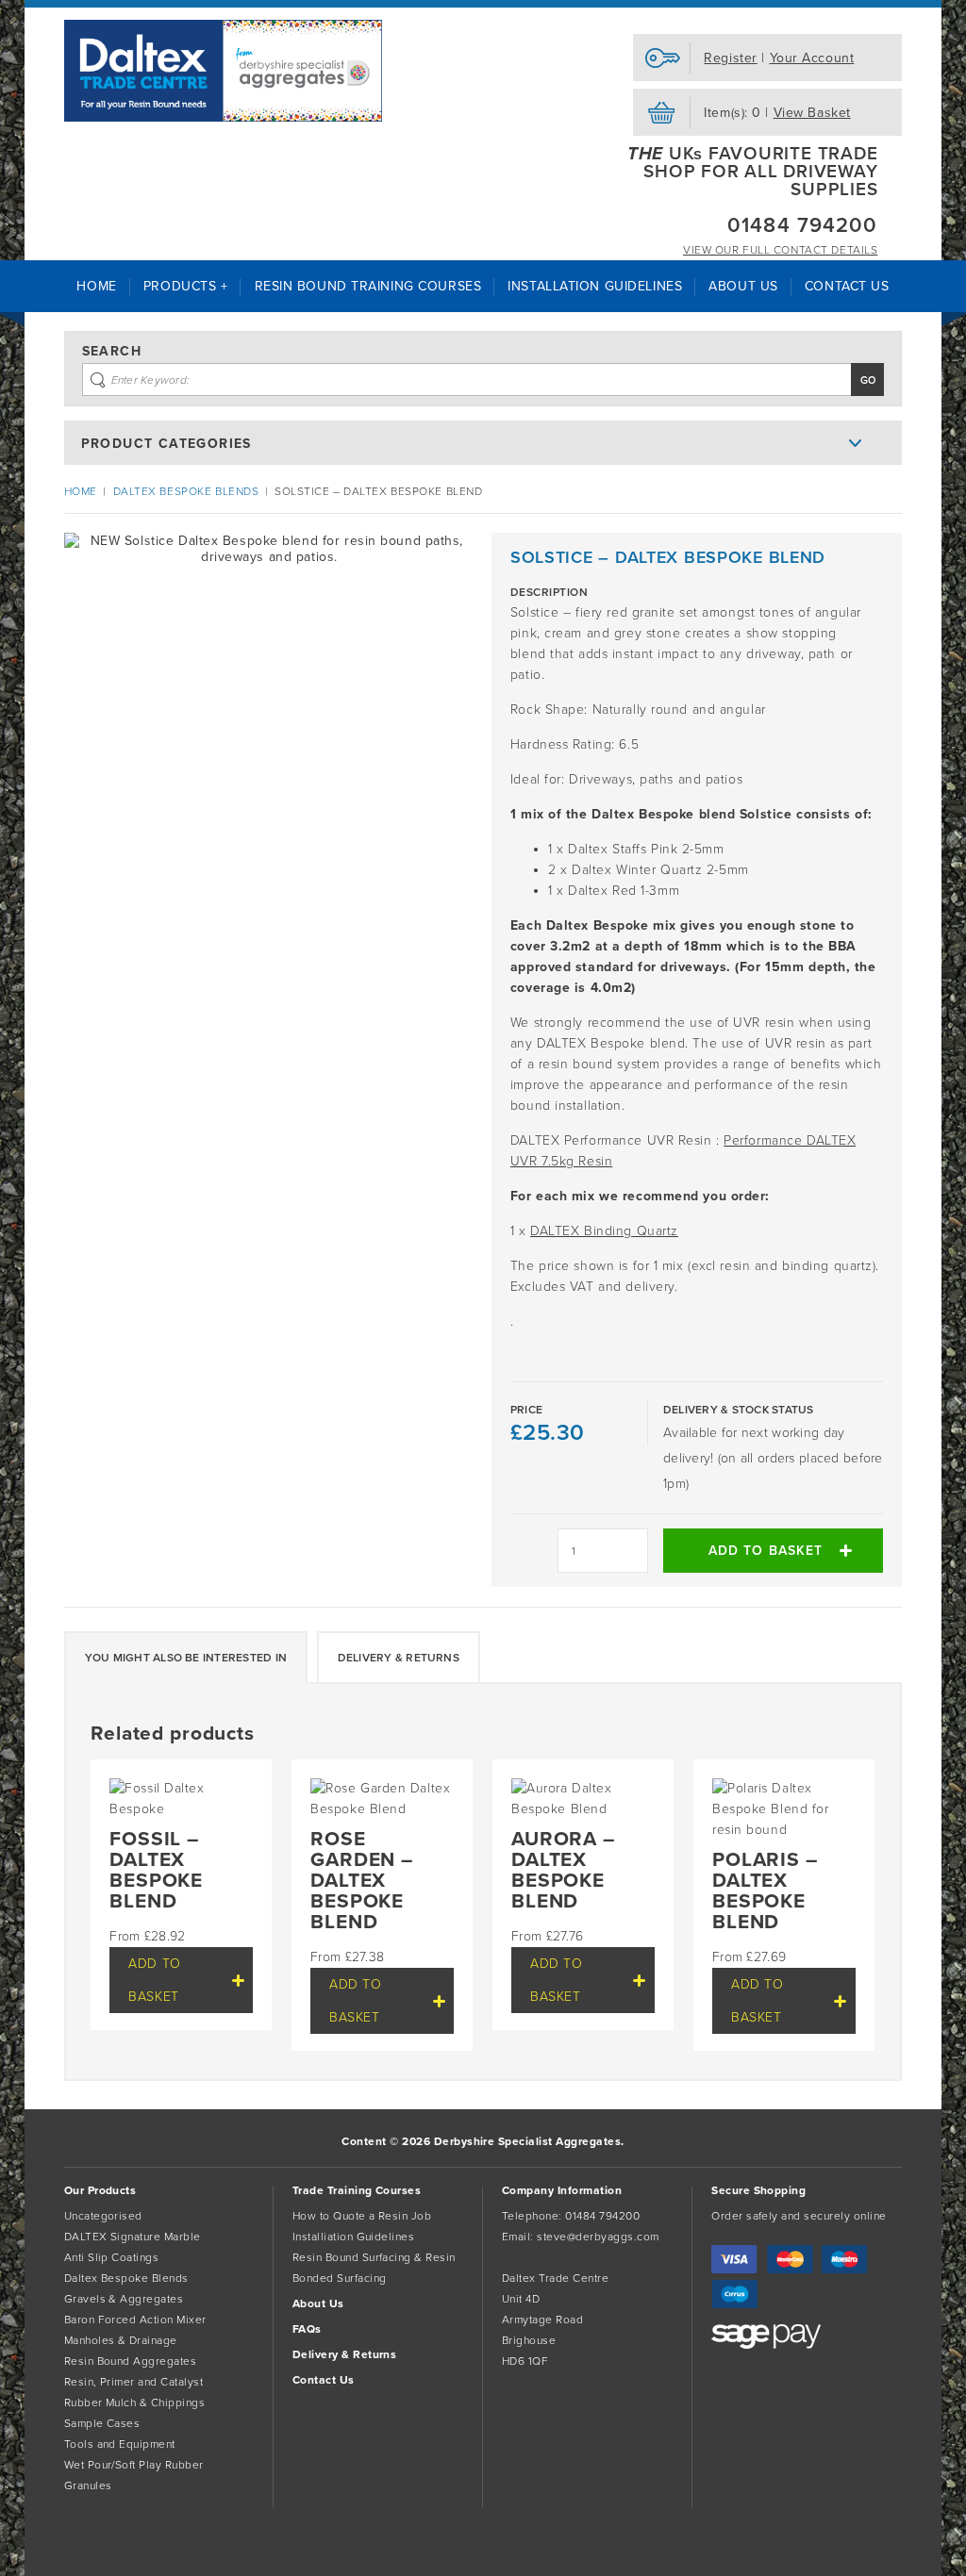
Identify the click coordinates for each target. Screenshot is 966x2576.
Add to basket (766, 1551)
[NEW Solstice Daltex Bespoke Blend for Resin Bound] (269, 738)
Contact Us (847, 286)
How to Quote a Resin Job (362, 2216)
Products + (186, 286)
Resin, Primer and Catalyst (133, 2382)
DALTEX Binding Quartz (604, 1231)
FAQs (307, 2329)
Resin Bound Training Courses (368, 286)
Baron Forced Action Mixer (135, 2320)
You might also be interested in (186, 1658)
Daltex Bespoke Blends (186, 491)
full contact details (780, 250)
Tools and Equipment (120, 2444)
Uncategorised (103, 2216)
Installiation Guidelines (354, 2237)
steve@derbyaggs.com (598, 2237)
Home (96, 286)
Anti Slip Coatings (112, 2257)
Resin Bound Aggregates (131, 2361)
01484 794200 (802, 225)
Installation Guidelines (595, 286)
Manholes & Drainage (121, 2340)
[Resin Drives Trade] (224, 71)
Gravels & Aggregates (124, 2299)
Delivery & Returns (399, 1658)
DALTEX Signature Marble (133, 2237)
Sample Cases (102, 2423)
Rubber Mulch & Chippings (135, 2403)
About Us (743, 286)
